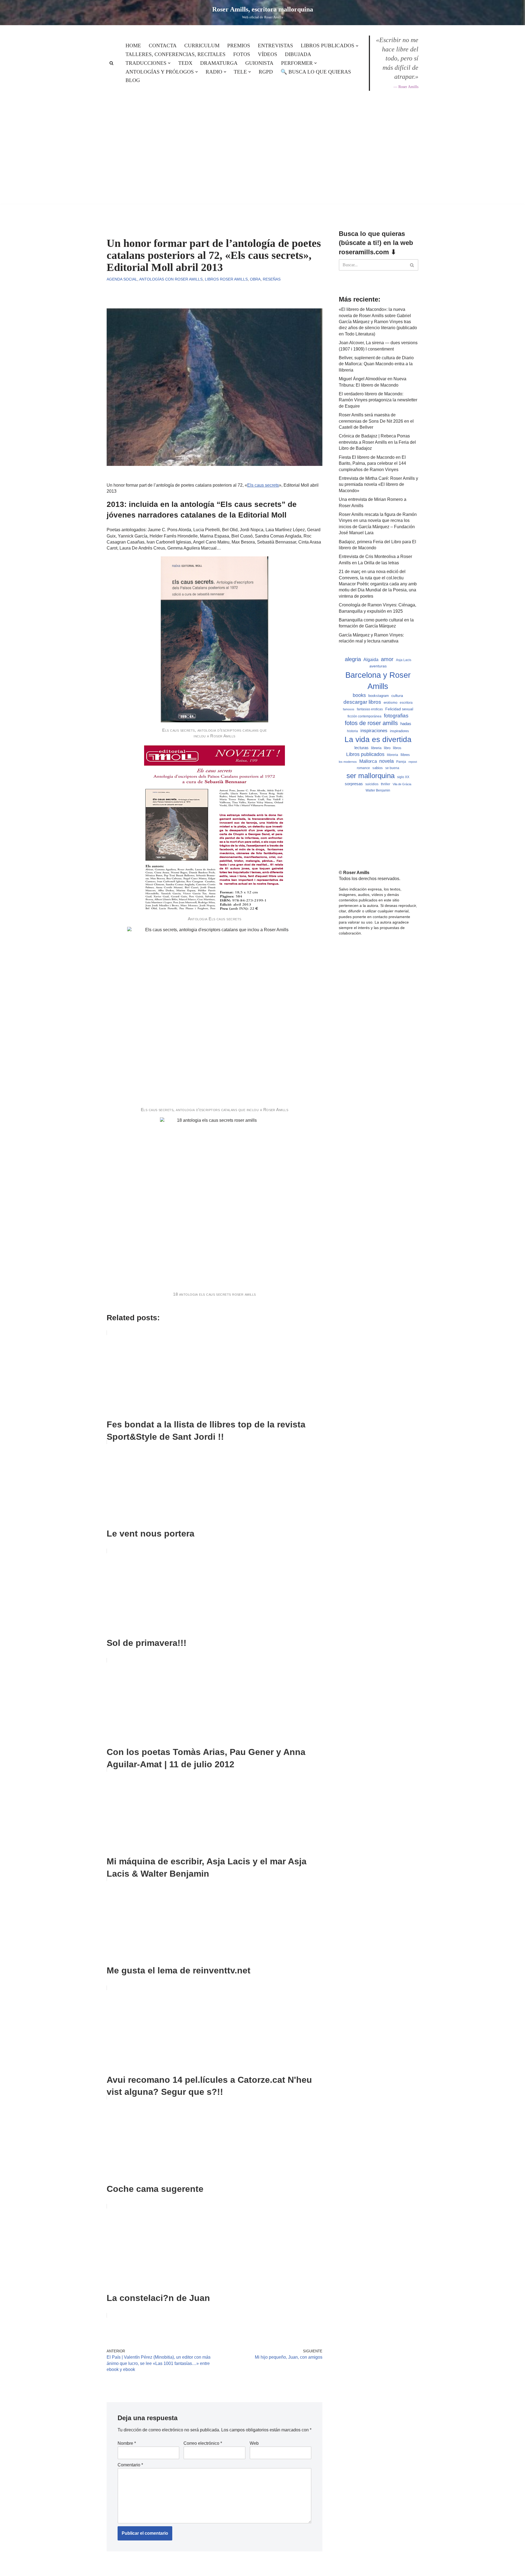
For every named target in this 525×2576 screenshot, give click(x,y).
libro (387, 748)
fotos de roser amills (371, 723)
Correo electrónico (203, 2443)
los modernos (348, 762)
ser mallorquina (371, 776)
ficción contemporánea (364, 716)
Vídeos (268, 54)
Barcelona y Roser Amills (378, 680)
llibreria (393, 755)
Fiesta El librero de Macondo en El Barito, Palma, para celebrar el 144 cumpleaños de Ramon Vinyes (372, 463)
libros (397, 748)
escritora (406, 703)
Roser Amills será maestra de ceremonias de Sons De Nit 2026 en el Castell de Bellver (376, 421)
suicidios (372, 784)
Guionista (259, 63)
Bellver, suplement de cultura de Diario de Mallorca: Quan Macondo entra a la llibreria (376, 364)
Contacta (163, 46)
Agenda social (122, 279)
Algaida (371, 659)
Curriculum (202, 46)
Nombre (127, 2443)
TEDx (185, 63)
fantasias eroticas (370, 709)
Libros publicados (365, 754)
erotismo (390, 703)
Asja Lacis (404, 660)
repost (413, 762)
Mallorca (368, 761)
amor (387, 659)
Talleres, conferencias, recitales (176, 54)
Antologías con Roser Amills (171, 279)
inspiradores (399, 731)
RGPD (266, 72)
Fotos (242, 54)
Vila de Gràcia (402, 784)
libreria (376, 748)
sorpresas (354, 784)
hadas (406, 724)
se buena (392, 768)
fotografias (396, 716)
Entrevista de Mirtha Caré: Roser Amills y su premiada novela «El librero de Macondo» (378, 484)
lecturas (361, 748)
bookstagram (379, 696)
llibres (405, 755)
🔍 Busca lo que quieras (316, 72)
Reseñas (272, 279)
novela (387, 761)
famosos (349, 709)
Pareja (401, 762)
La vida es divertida (378, 739)
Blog (133, 80)
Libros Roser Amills (226, 279)
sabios (378, 768)
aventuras (378, 666)
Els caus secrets (263, 485)
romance (363, 768)
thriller (386, 784)
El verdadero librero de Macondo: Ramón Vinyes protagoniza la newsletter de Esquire (378, 400)
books (359, 695)
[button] (357, 46)
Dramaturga (219, 63)
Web (254, 2443)
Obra (255, 279)
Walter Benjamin (378, 790)
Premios (239, 46)
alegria (353, 659)
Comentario (130, 2465)
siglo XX (403, 777)
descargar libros (362, 702)
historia (352, 731)
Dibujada (298, 54)
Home (133, 46)
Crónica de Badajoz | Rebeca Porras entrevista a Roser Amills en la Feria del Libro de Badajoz (377, 442)
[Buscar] (111, 63)
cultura (397, 696)
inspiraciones (374, 731)
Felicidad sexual (399, 709)
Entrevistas (275, 46)
